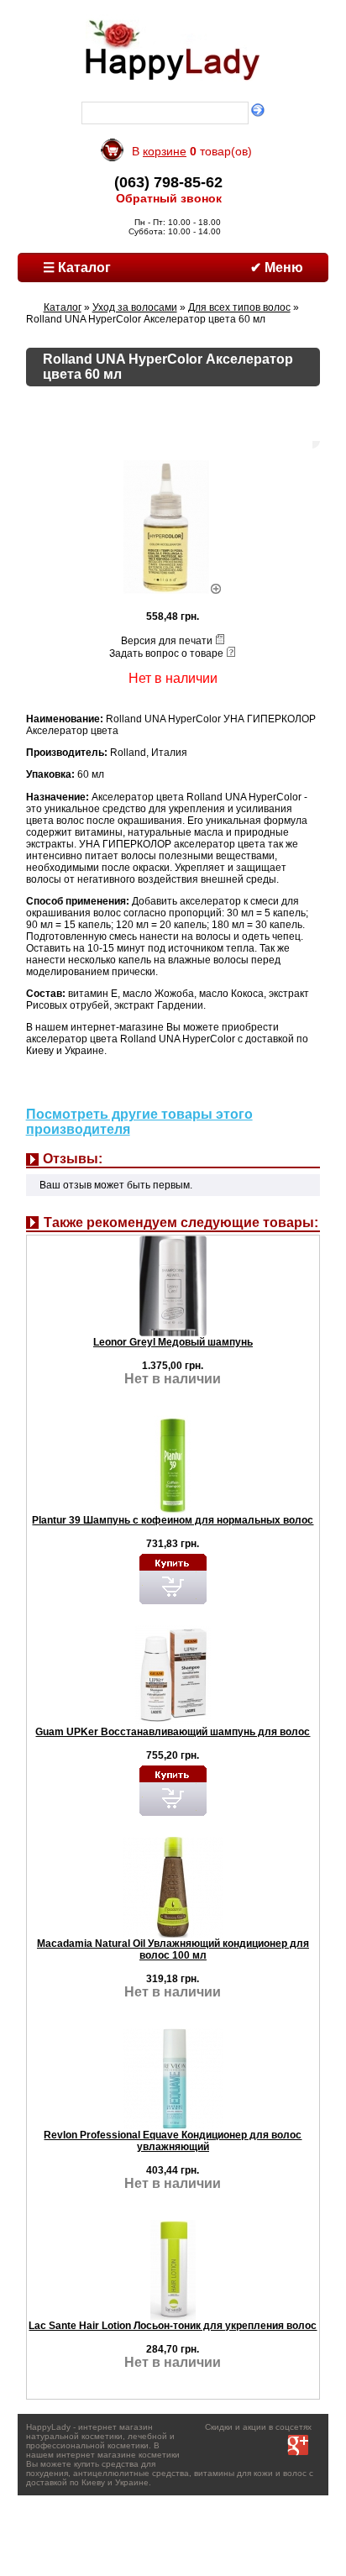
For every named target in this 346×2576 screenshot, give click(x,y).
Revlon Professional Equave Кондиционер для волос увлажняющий (173, 2141)
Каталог (63, 307)
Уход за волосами (135, 307)
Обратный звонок (169, 198)
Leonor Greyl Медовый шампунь (173, 1342)
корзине (165, 151)
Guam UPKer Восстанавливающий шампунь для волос (173, 1732)
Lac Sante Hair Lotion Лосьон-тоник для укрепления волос (173, 2326)
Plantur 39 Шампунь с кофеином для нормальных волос (173, 1520)
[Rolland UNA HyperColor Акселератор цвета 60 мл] (173, 590)
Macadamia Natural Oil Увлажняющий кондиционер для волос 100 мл (173, 1949)
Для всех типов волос (239, 307)
